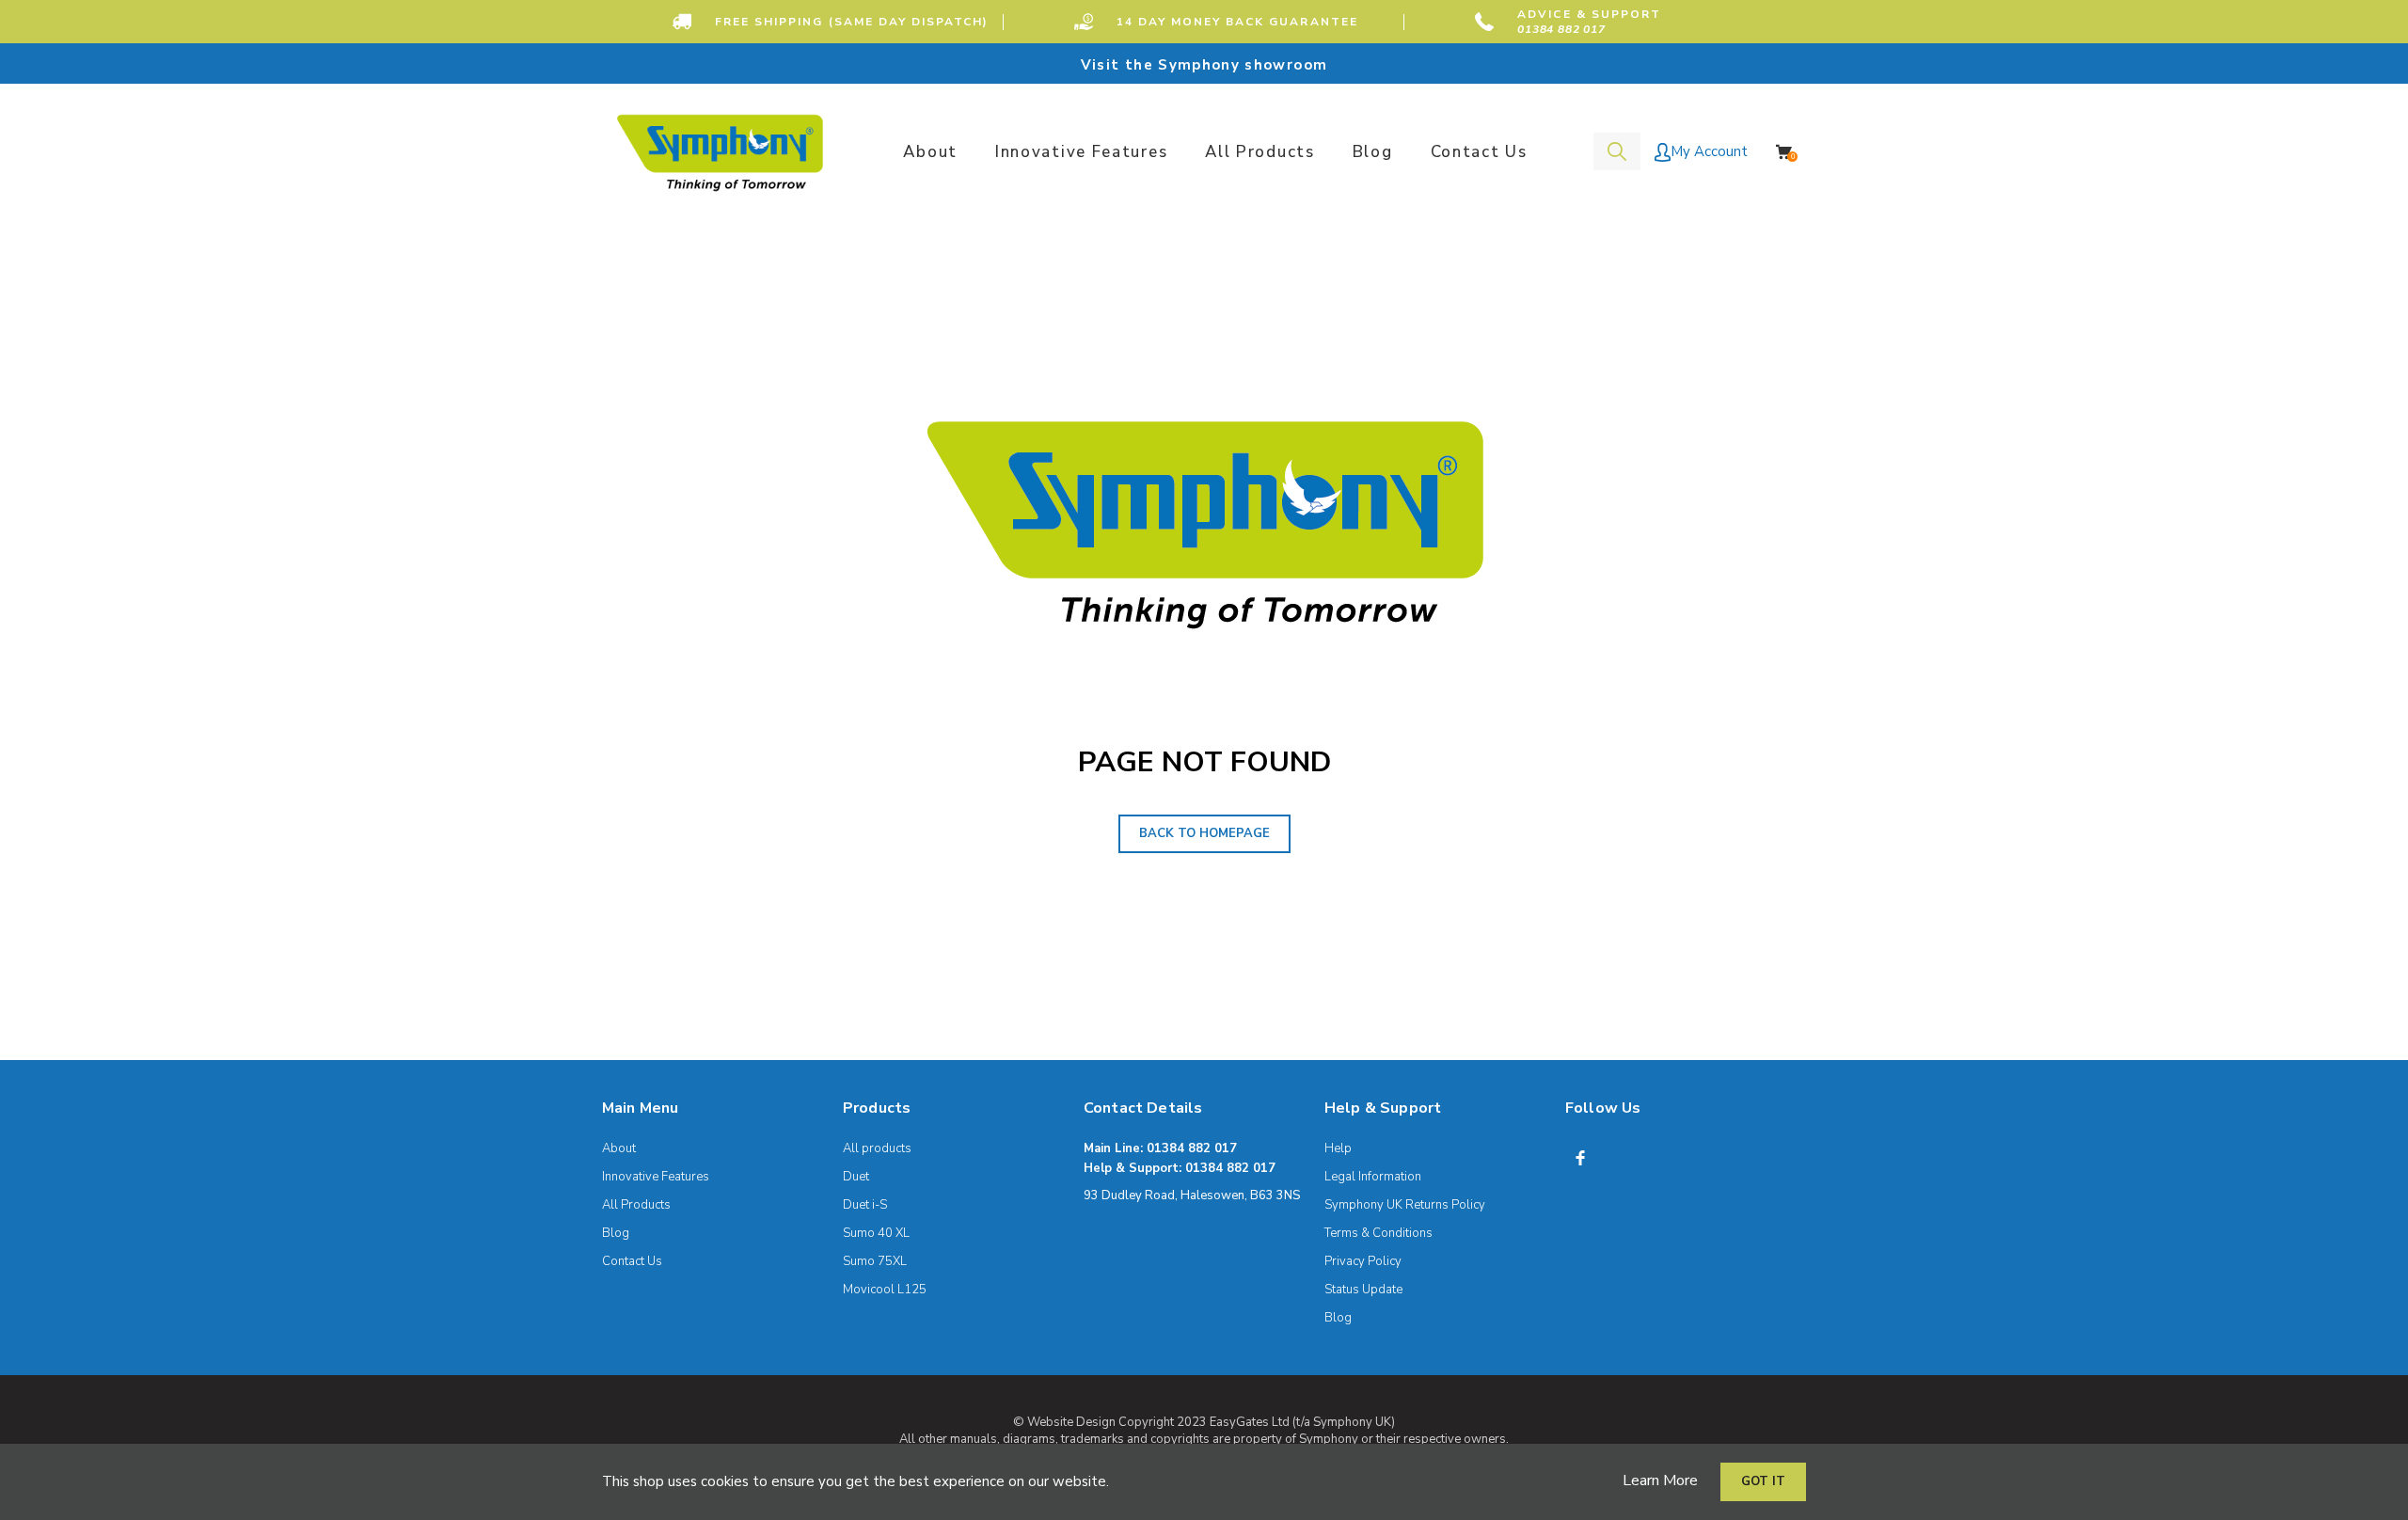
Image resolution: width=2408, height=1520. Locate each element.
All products (877, 1148)
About (619, 1148)
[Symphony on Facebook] (1580, 1158)
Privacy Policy (1363, 1261)
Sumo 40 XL (876, 1233)
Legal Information (1373, 1177)
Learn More (1660, 1480)
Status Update (1363, 1290)
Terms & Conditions (1378, 1233)
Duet (856, 1177)
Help (1338, 1148)
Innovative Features (656, 1177)
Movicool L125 (885, 1290)
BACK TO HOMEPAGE (1204, 833)
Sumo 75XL (875, 1261)
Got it (1763, 1481)
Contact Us (632, 1261)
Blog (616, 1233)
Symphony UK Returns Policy (1405, 1205)
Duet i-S (865, 1205)
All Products (636, 1205)
